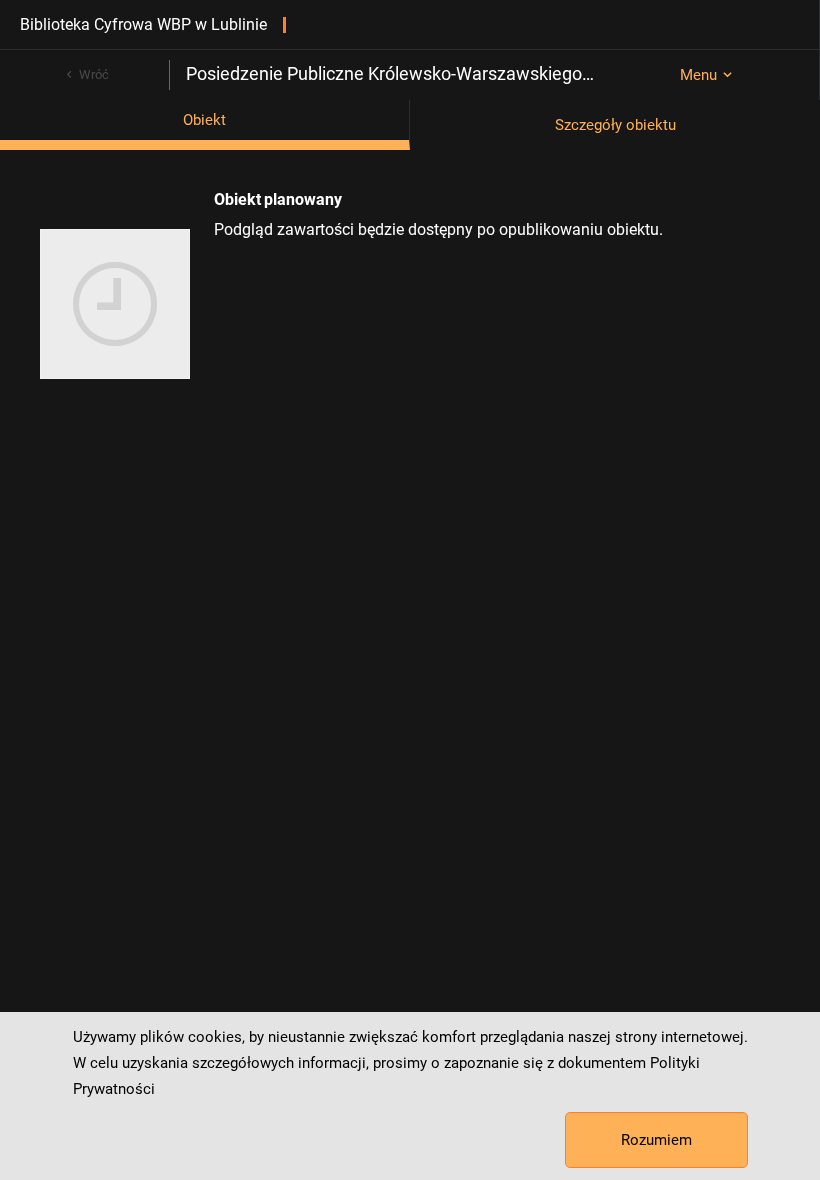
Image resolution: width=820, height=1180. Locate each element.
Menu (698, 75)
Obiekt (204, 120)
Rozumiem (656, 1140)
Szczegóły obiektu (615, 125)
